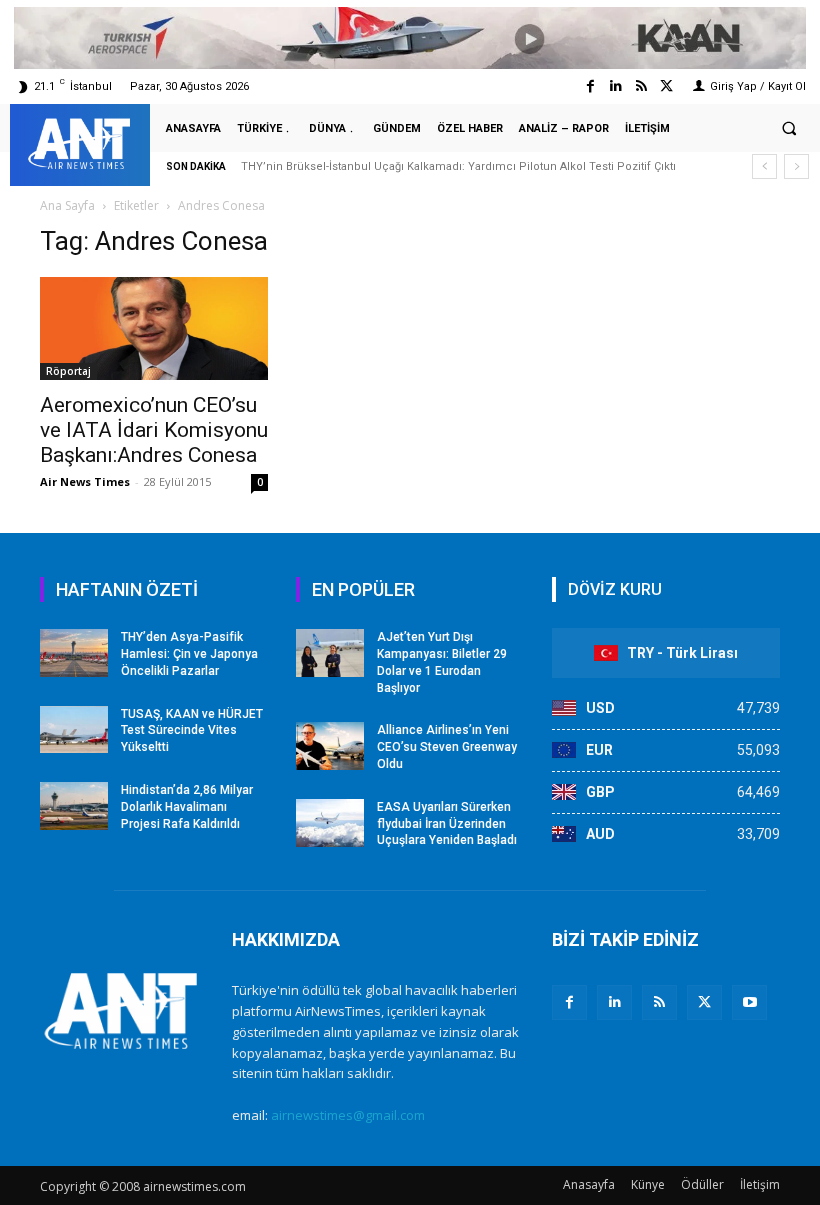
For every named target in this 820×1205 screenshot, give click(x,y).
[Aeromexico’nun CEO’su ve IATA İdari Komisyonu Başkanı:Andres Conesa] (154, 328)
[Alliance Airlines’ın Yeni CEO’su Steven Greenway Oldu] (330, 746)
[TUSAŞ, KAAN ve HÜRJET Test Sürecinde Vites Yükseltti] (74, 730)
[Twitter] (666, 86)
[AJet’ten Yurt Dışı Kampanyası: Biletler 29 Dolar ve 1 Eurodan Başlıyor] (330, 653)
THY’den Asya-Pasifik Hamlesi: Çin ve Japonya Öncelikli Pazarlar (189, 654)
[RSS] (659, 1002)
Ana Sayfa (67, 205)
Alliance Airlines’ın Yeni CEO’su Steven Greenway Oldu (447, 747)
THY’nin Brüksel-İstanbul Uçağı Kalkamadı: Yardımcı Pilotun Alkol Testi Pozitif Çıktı (458, 166)
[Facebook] (590, 86)
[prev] (764, 166)
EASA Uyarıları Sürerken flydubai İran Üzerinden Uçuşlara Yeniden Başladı (447, 824)
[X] (704, 1002)
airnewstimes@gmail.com (348, 1115)
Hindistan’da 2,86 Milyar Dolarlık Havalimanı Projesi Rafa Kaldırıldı (187, 807)
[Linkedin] (615, 86)
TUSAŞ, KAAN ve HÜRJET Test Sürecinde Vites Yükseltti (192, 731)
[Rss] (641, 86)
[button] (789, 129)
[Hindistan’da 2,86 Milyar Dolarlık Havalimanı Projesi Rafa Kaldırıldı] (74, 806)
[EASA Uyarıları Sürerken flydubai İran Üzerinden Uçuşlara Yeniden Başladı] (330, 823)
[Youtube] (749, 1002)
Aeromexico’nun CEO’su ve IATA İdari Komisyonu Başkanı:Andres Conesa (154, 430)
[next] (796, 166)
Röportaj (68, 371)
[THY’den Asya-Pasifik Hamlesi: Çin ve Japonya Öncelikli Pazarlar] (74, 653)
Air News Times (85, 481)
